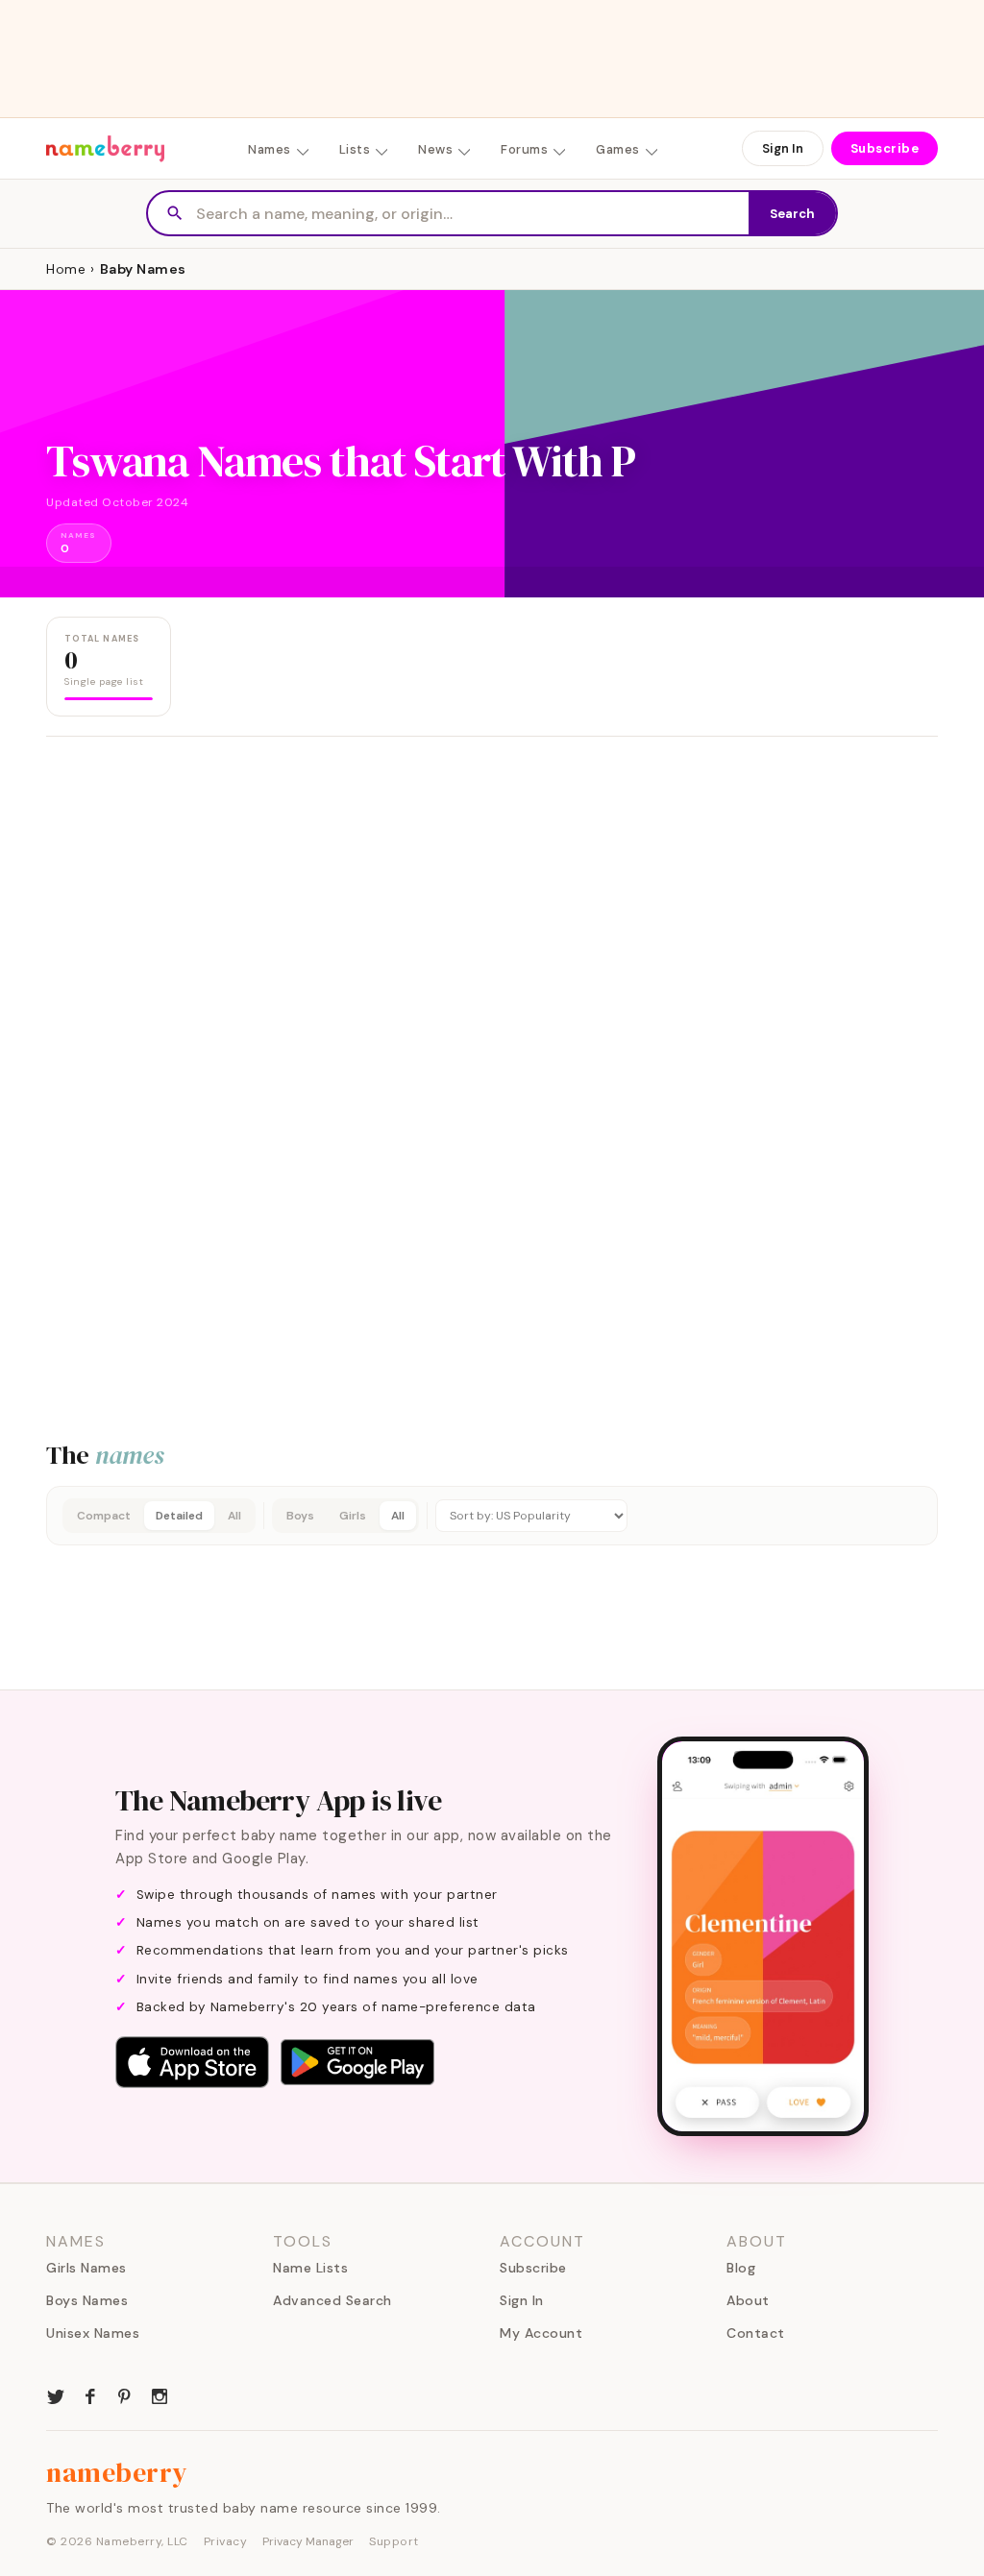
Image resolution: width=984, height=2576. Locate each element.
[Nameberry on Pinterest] (125, 2394)
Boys (300, 1516)
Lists (355, 149)
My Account (541, 2333)
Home (66, 269)
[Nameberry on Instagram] (160, 2394)
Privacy (226, 2541)
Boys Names (87, 2300)
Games (618, 149)
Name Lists (310, 2268)
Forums (524, 149)
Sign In (783, 148)
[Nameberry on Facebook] (90, 2394)
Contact (756, 2333)
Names (270, 149)
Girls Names (86, 2268)
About (748, 2300)
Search (792, 214)
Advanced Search (332, 2300)
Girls (353, 1516)
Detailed (179, 1516)
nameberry (117, 2472)
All (234, 1516)
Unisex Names (93, 2333)
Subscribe (885, 148)
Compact (104, 1516)
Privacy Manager (308, 2541)
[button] (492, 1516)
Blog (741, 2268)
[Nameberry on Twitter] (56, 2394)
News (435, 149)
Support (394, 2541)
